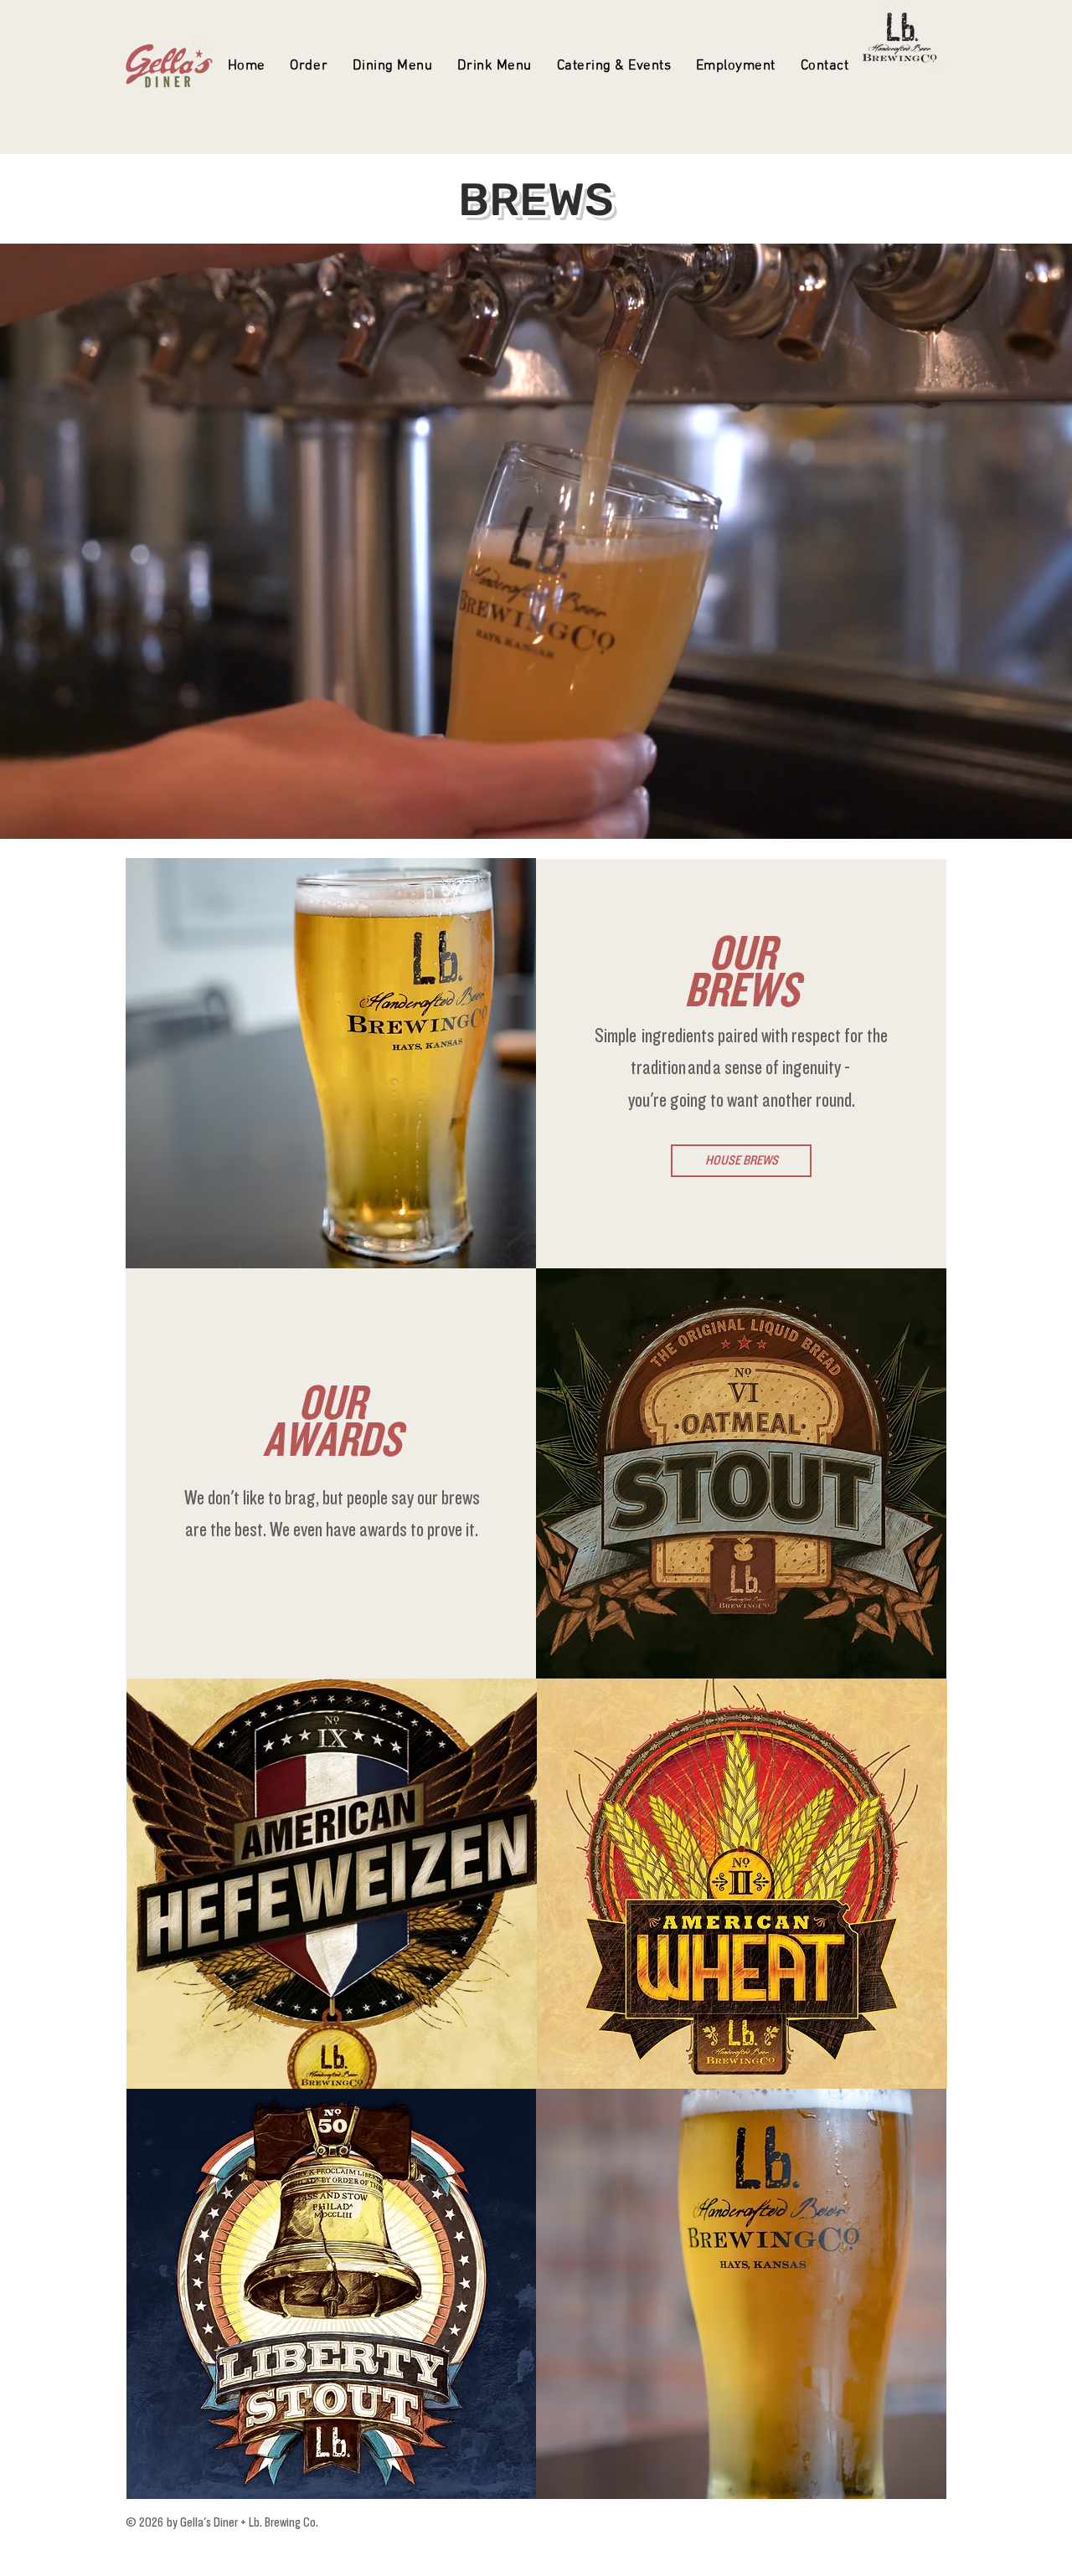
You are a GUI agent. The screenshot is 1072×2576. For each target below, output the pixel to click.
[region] (741, 1473)
